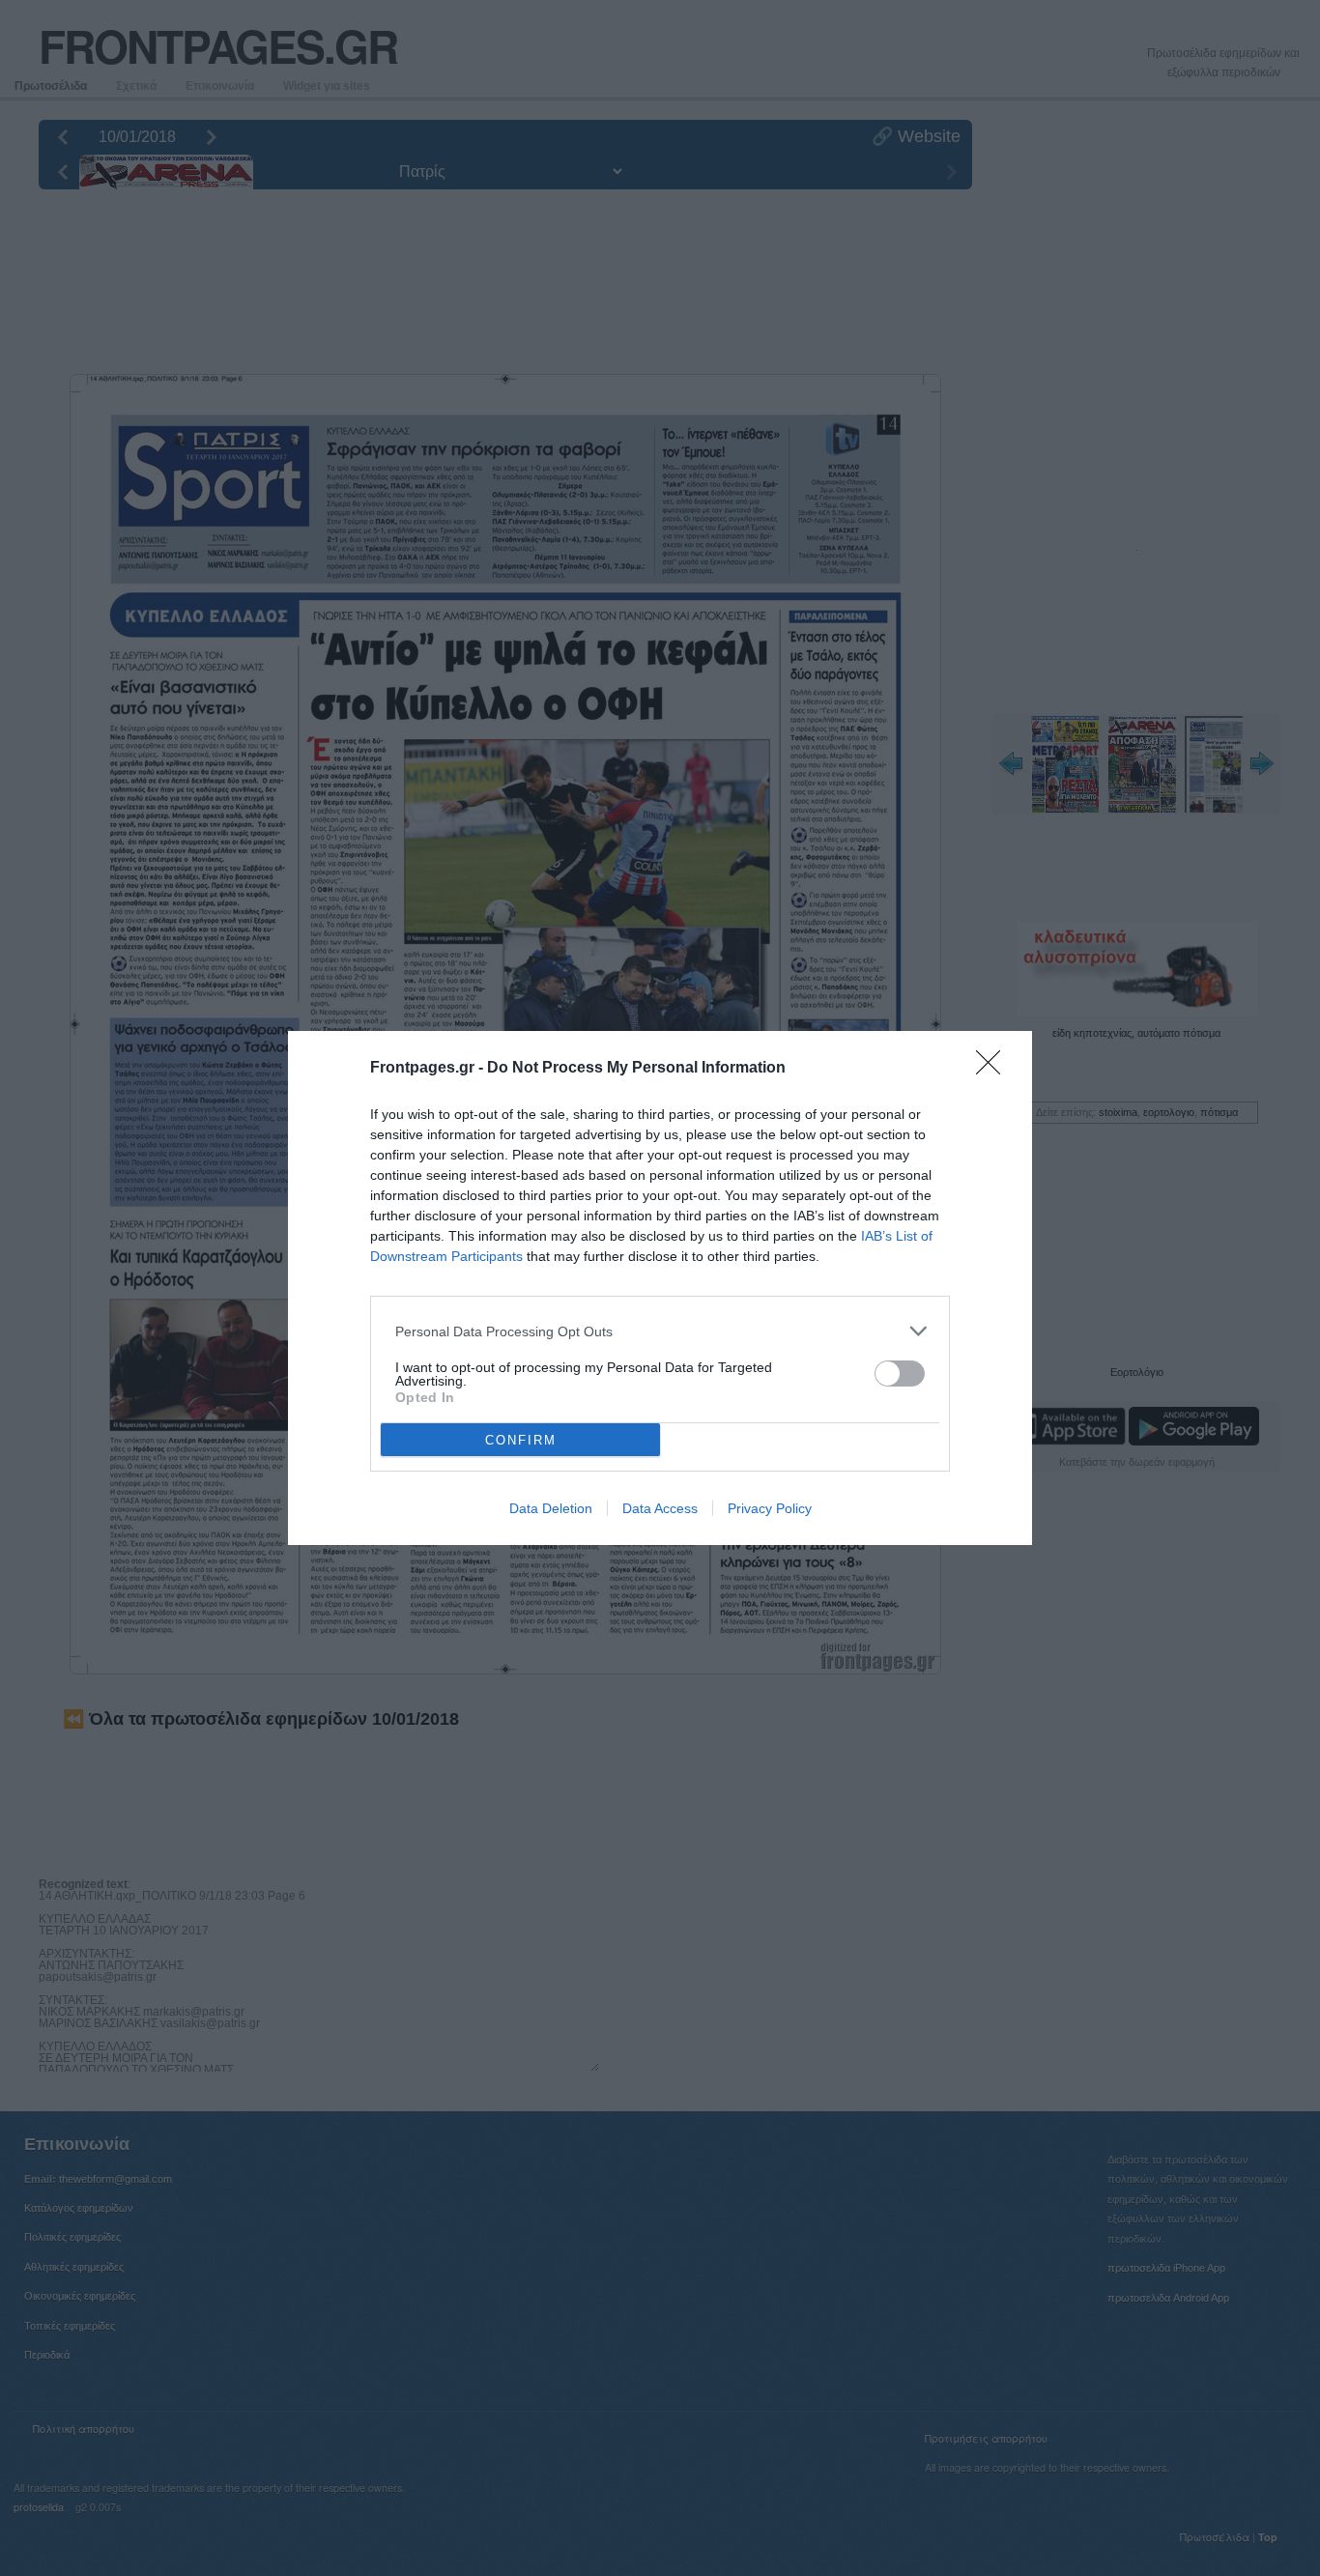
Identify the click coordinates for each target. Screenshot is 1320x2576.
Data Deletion (551, 1508)
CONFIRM (521, 1440)
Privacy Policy (770, 1508)
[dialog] (660, 1288)
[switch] (900, 1374)
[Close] (994, 1069)
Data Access (660, 1508)
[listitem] (660, 1331)
